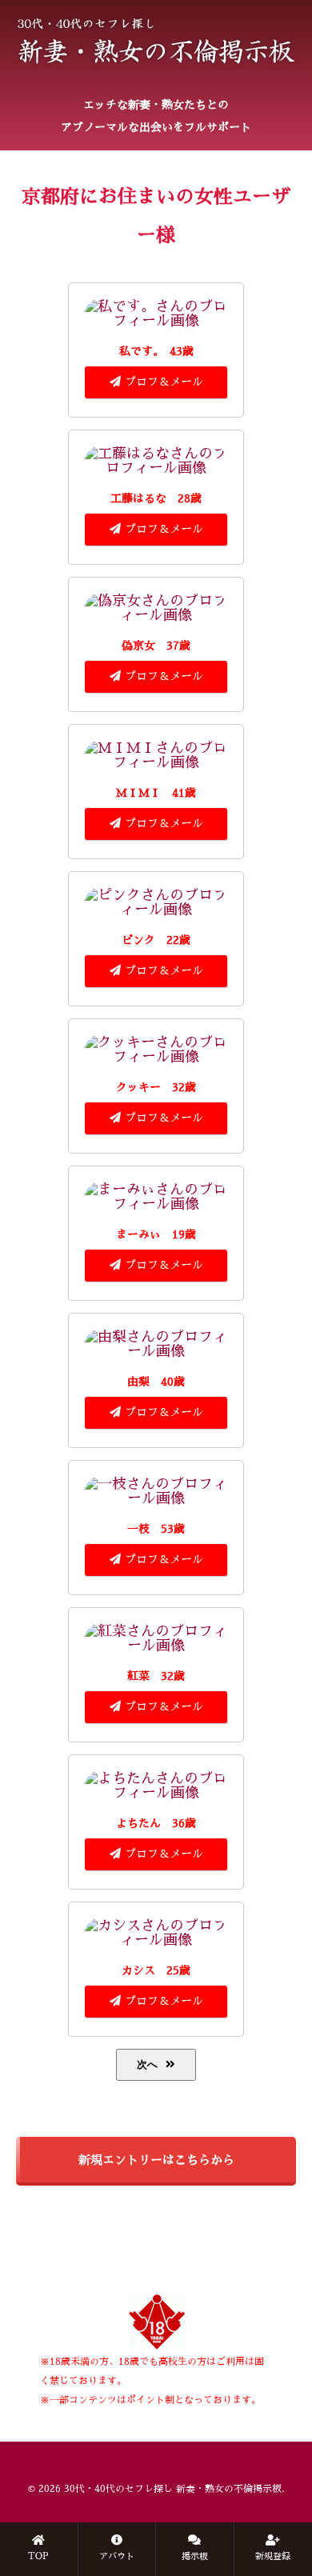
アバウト (117, 2556)
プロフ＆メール (164, 382)
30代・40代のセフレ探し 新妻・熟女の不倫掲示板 (173, 2489)
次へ (147, 2064)
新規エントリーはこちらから (156, 2160)
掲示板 (195, 2556)
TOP (38, 2556)
